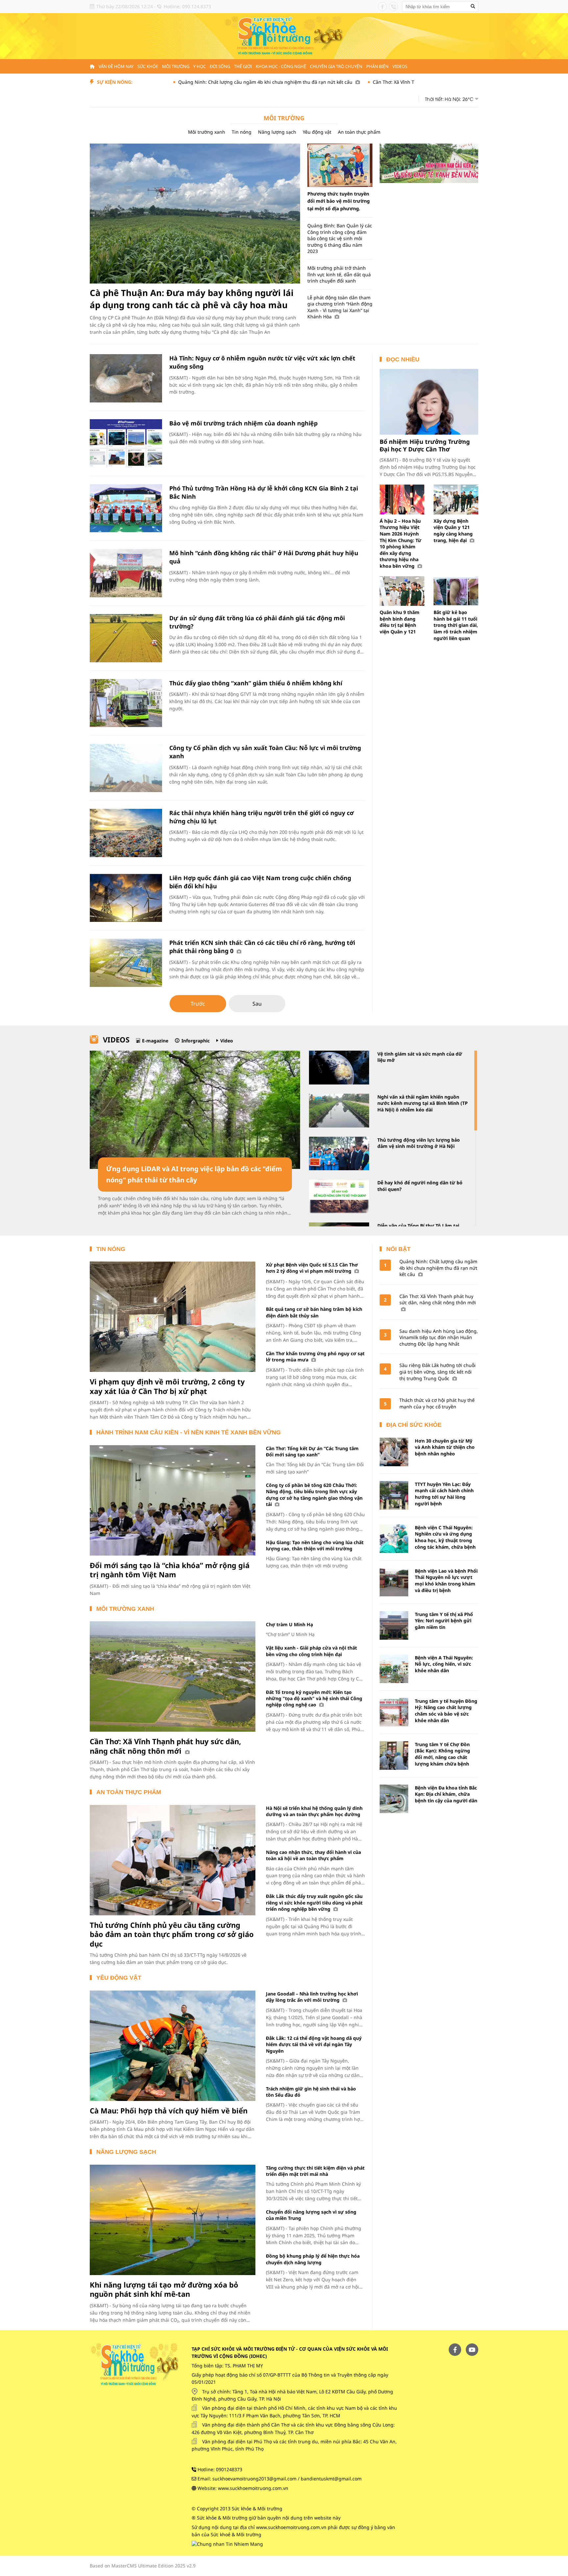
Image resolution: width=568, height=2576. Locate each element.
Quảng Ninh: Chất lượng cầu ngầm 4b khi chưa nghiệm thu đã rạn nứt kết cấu (182, 82)
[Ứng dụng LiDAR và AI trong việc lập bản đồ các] (195, 1110)
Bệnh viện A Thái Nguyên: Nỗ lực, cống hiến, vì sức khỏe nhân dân (444, 1664)
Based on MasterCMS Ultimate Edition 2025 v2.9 (143, 2566)
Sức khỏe (148, 66)
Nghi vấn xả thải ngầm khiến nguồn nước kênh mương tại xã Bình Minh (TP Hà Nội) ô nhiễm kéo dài (423, 1103)
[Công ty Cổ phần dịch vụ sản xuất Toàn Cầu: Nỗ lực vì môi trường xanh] (126, 768)
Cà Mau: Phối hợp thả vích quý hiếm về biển (169, 2110)
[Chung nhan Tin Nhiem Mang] (227, 2544)
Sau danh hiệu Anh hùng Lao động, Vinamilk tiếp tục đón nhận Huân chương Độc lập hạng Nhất (439, 1337)
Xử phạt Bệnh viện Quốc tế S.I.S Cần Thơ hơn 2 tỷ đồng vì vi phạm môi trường (312, 1268)
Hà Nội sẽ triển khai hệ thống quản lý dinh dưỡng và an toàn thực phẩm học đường (314, 1811)
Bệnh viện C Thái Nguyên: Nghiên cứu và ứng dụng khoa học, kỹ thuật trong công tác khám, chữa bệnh (445, 1537)
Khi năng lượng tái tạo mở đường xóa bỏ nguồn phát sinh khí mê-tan (164, 2289)
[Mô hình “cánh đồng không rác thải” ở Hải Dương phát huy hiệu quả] (126, 573)
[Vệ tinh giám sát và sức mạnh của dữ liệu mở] (339, 1068)
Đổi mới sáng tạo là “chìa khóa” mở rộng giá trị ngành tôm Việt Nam (170, 1570)
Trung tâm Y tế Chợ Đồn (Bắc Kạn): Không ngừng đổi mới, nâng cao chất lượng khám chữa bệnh (442, 1754)
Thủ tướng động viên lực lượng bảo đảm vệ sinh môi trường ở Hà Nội (419, 1143)
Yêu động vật (317, 132)
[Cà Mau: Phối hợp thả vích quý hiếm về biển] (173, 2046)
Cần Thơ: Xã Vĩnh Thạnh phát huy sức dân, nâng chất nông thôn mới (365, 82)
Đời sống (220, 66)
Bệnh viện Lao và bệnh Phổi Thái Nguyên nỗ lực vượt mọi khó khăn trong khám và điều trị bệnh (446, 1581)
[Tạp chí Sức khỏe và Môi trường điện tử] (284, 36)
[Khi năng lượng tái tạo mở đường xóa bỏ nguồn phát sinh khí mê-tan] (173, 2220)
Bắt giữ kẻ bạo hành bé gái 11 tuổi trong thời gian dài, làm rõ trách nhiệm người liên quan (456, 625)
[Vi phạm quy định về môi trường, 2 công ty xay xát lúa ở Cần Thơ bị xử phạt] (173, 1317)
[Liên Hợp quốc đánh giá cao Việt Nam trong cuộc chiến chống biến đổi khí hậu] (126, 898)
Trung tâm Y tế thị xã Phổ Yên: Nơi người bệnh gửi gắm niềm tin (444, 1621)
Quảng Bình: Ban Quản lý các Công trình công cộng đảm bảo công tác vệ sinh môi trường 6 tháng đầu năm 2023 (340, 238)
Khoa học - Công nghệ (281, 66)
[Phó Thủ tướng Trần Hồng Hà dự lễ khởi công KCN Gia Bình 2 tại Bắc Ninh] (126, 508)
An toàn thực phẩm (359, 132)
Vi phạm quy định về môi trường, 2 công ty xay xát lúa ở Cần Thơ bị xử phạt (167, 1386)
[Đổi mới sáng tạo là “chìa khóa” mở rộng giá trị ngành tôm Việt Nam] (173, 1500)
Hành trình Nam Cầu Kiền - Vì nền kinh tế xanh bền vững (189, 1432)
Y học (200, 66)
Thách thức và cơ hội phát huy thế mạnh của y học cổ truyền (437, 1403)
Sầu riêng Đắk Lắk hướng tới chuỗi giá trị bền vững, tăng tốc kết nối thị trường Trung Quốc (438, 1372)
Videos (400, 66)
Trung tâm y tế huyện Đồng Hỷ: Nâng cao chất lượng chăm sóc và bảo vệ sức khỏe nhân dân (446, 1711)
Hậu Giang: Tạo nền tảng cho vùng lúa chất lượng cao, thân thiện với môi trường (315, 1545)
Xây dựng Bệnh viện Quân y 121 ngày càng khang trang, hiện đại (453, 531)
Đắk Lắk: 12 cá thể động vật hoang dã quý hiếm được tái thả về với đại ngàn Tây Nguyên (314, 2044)
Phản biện (377, 66)
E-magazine (155, 1041)
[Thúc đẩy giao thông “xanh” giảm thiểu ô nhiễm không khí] (126, 703)
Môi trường (176, 66)
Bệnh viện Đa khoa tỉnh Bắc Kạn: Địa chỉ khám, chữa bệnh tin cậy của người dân (446, 1794)
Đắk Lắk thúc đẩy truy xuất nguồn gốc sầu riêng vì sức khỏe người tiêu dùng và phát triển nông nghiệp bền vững (314, 1903)
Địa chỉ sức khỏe (414, 1425)
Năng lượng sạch (277, 132)
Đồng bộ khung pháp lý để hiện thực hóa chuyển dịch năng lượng (313, 2259)
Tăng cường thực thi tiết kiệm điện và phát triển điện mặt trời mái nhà (315, 2171)
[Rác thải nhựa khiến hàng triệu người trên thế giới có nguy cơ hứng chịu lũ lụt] (126, 833)
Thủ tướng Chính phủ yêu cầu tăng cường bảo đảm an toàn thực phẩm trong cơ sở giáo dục (172, 1934)
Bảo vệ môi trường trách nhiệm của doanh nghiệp (243, 423)
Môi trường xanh (207, 132)
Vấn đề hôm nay (116, 66)
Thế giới (243, 66)
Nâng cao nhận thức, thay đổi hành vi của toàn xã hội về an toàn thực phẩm (313, 1855)
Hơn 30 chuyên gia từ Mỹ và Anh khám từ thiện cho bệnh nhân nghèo (445, 1447)
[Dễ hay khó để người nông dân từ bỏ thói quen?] (339, 1196)
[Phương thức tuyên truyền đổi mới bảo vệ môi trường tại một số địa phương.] (340, 165)
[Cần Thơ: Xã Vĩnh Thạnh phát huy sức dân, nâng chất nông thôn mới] (173, 1676)
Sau (257, 1004)
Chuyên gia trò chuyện (336, 66)
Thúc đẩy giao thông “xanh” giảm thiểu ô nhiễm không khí (256, 683)
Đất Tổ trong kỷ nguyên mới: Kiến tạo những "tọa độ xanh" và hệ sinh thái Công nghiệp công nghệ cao (314, 1698)
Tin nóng (242, 132)
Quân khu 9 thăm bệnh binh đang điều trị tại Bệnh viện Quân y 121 (400, 622)
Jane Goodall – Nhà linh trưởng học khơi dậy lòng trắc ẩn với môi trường (312, 1997)
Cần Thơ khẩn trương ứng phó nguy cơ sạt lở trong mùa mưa (315, 1356)
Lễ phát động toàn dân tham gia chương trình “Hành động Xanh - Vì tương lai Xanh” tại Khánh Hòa (340, 307)
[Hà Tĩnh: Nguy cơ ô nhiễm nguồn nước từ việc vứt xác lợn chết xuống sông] (126, 378)
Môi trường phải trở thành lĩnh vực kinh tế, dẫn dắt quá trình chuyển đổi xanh (339, 274)
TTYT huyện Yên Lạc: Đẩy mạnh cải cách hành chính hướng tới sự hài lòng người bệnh (444, 1494)
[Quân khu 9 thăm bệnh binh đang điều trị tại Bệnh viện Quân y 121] (402, 591)
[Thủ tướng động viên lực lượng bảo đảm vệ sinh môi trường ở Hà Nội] (339, 1154)
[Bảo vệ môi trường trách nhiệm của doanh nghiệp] (126, 443)
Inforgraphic (196, 1041)
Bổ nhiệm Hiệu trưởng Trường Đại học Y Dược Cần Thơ (425, 445)
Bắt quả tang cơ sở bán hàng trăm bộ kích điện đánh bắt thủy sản (314, 1312)
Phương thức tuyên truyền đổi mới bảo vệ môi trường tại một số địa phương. (339, 201)
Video (227, 1041)
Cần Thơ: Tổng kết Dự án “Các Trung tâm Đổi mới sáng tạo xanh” (312, 1451)
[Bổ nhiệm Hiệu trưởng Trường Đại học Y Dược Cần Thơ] (429, 402)
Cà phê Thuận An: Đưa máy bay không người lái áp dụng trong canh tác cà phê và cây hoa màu (192, 299)
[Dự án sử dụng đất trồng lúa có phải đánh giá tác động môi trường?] (126, 638)
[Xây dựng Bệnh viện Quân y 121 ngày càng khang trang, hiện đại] (456, 500)
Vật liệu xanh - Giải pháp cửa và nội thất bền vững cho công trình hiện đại (311, 1651)
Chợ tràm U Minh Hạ (289, 1624)
